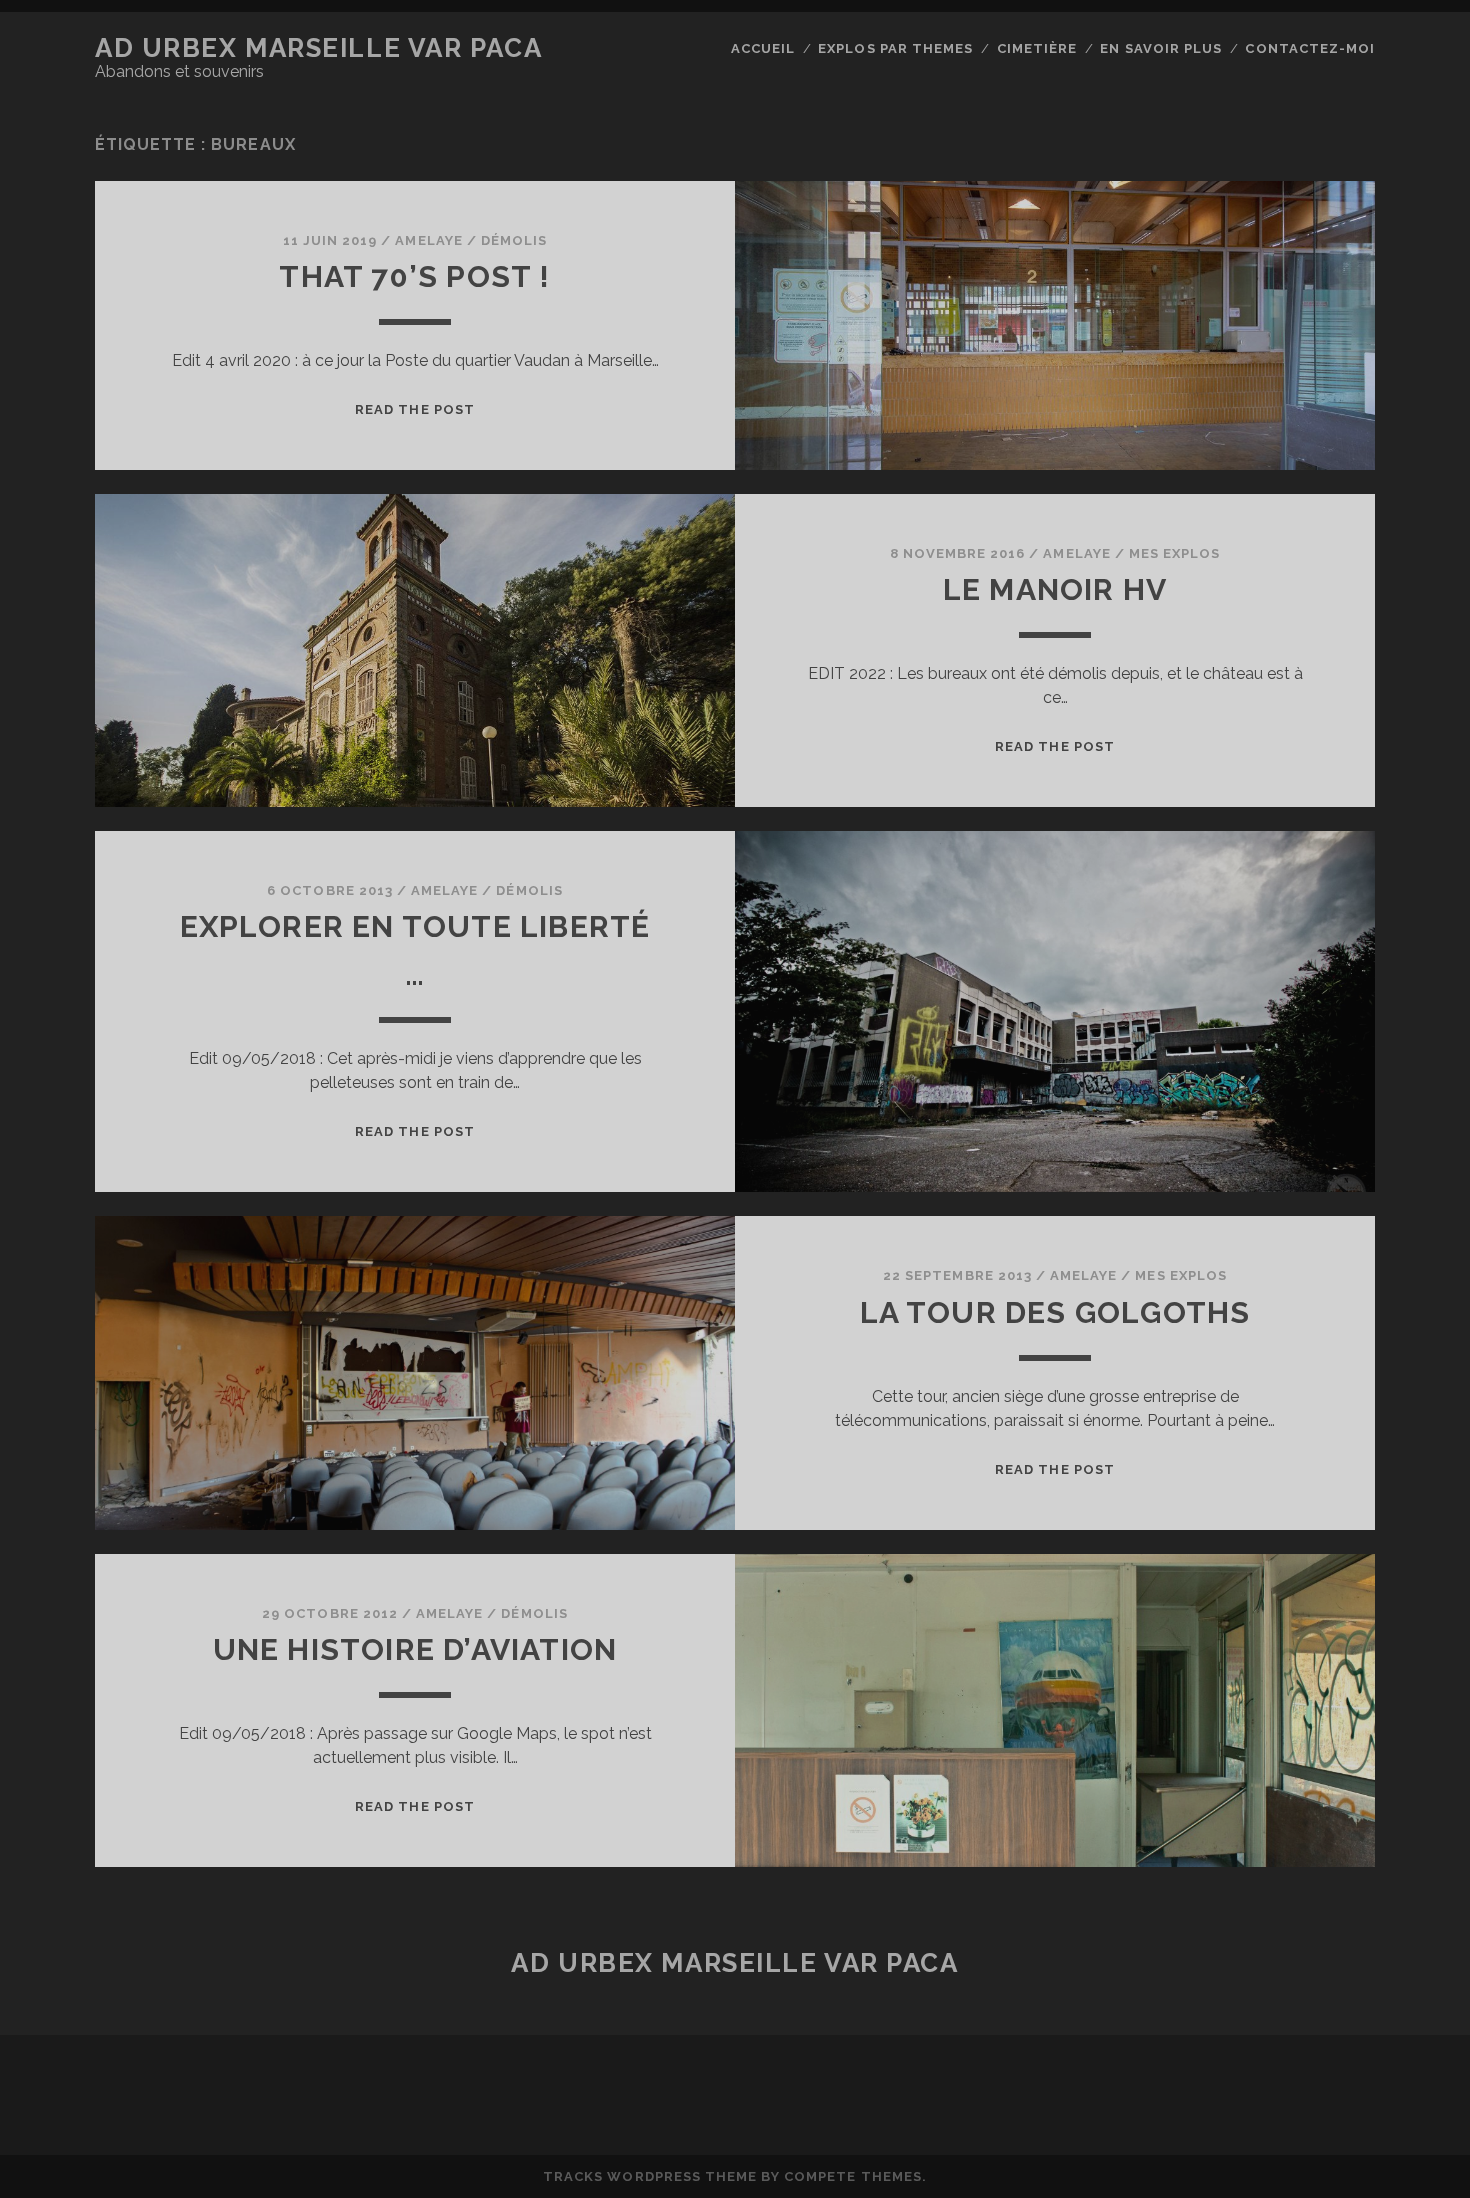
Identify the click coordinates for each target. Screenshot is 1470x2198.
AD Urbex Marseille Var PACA (318, 48)
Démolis (514, 240)
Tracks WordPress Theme (650, 2176)
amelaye (428, 240)
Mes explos (1174, 553)
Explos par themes (895, 48)
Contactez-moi (1310, 48)
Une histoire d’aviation (415, 1649)
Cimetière (1037, 48)
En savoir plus (1161, 48)
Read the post (415, 409)
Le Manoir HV (1055, 589)
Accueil (763, 48)
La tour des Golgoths (1055, 1312)
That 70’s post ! (414, 276)
